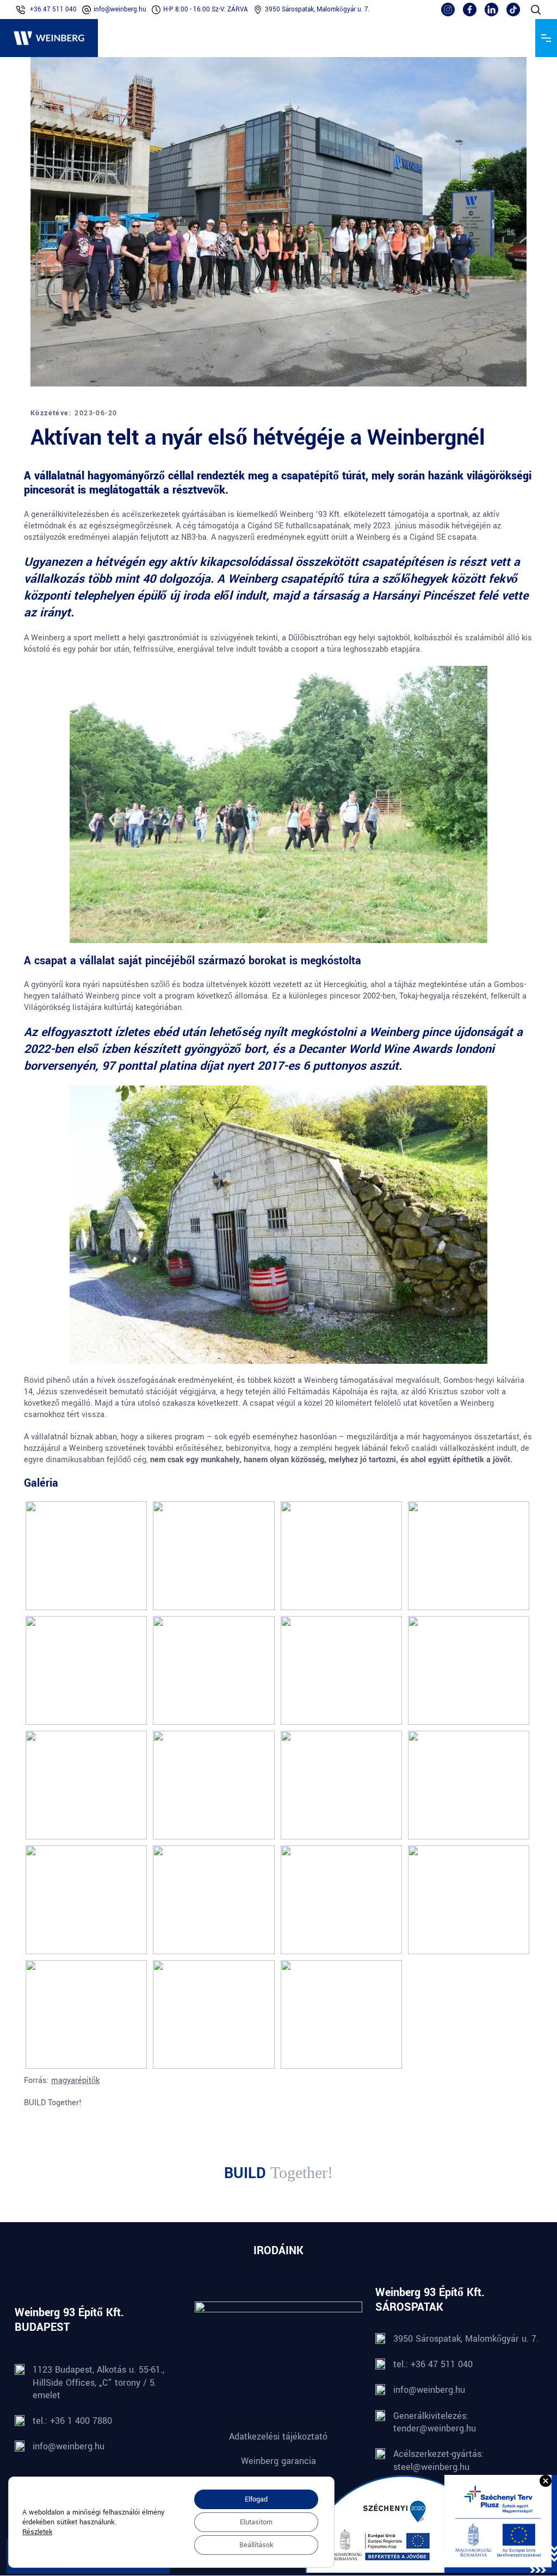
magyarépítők (75, 2081)
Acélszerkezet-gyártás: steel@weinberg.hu (438, 2461)
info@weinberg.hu (120, 10)
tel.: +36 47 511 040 (433, 2365)
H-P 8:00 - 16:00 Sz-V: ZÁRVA (206, 10)
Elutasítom (256, 2522)
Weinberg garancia (278, 2461)
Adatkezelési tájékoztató (278, 2437)
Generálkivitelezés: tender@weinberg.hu (435, 2422)
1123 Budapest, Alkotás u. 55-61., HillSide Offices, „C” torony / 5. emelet (98, 2383)
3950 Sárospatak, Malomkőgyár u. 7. (317, 10)
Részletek (37, 2532)
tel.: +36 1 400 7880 (72, 2421)
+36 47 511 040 (53, 10)
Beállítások (256, 2545)
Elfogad (256, 2499)
